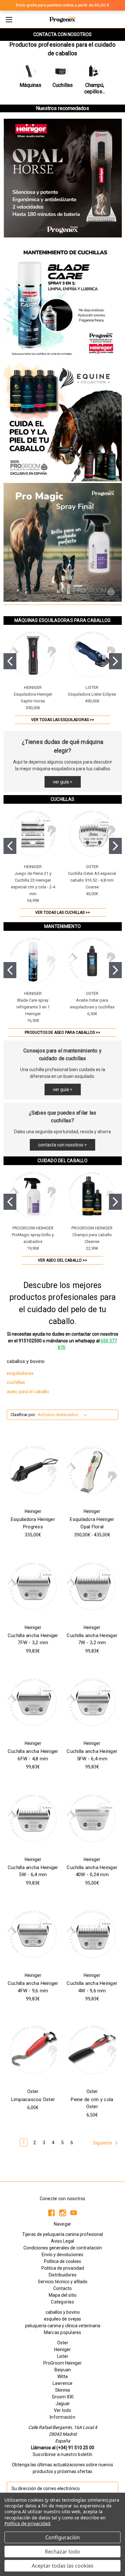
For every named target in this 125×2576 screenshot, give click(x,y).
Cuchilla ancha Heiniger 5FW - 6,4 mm (92, 1755)
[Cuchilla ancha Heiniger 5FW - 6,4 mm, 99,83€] (92, 1702)
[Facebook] (51, 2213)
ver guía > (63, 782)
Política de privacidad (27, 2523)
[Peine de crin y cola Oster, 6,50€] (92, 2050)
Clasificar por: (23, 1415)
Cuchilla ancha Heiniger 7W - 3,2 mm (92, 1639)
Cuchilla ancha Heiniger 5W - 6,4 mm (33, 1871)
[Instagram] (63, 2213)
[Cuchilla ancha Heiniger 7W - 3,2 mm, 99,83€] (92, 1586)
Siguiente (103, 2143)
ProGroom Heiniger (63, 2363)
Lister (63, 2356)
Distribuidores (63, 2275)
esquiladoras (20, 1373)
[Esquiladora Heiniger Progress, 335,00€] (33, 1470)
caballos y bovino (63, 2312)
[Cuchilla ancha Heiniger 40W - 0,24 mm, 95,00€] (92, 1818)
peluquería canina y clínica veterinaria (63, 2326)
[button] (30, 76)
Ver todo (63, 2410)
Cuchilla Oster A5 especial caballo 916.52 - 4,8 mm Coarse (92, 880)
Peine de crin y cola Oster (92, 2103)
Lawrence (63, 2383)
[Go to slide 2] (115, 661)
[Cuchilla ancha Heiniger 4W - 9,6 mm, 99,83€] (92, 1934)
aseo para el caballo (28, 1392)
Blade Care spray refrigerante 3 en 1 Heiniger (33, 1007)
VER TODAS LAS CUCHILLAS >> (63, 913)
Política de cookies (63, 2261)
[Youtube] (74, 2213)
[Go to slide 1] (10, 661)
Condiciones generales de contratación (63, 2248)
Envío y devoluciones (63, 2255)
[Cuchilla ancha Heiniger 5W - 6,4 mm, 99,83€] (33, 1818)
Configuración (63, 2537)
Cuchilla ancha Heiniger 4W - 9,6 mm (92, 1987)
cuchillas (16, 1382)
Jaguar (63, 2404)
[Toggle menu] (9, 19)
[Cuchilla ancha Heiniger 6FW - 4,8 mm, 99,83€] (33, 1702)
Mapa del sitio (63, 2295)
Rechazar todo (63, 2552)
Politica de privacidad (63, 2268)
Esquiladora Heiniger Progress (33, 1523)
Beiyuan (63, 2370)
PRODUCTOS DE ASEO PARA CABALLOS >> (63, 1033)
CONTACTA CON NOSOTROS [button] (63, 34)
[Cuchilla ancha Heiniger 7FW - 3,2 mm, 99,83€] (33, 1586)
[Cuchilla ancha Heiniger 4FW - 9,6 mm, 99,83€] (33, 1934)
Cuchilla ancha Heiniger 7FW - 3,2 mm (33, 1639)
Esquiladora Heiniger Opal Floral (92, 1523)
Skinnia (63, 2390)
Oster (63, 2343)
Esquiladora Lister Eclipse (92, 694)
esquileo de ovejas (63, 2319)
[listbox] (64, 1415)
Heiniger (63, 2349)
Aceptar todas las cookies (63, 2566)
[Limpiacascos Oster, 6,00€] (33, 2050)
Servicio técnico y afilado (63, 2282)
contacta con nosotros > (63, 1145)
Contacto (63, 2288)
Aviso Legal (63, 2241)
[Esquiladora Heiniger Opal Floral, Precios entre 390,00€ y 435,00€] (92, 1470)
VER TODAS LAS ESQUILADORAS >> (63, 720)
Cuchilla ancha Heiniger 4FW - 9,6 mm (33, 1987)
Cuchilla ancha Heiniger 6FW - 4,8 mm (33, 1755)
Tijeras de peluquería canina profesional (63, 2234)
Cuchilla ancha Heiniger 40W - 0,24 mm (92, 1871)
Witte (63, 2377)
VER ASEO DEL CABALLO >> (63, 1260)
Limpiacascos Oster (33, 2099)
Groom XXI (63, 2397)
